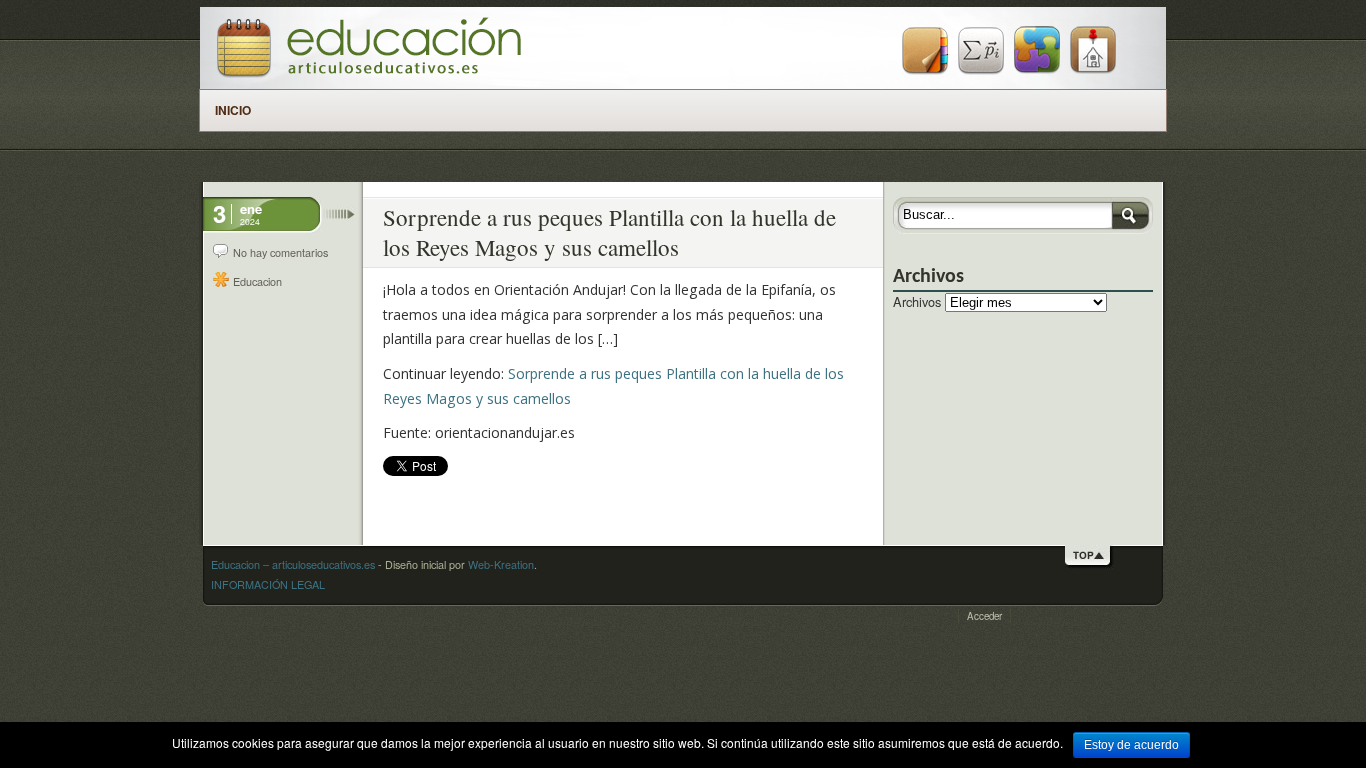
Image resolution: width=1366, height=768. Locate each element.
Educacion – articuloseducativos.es (293, 564)
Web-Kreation (501, 564)
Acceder (984, 616)
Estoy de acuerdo (1131, 745)
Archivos (917, 301)
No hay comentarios (280, 252)
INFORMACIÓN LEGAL (268, 584)
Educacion (257, 281)
